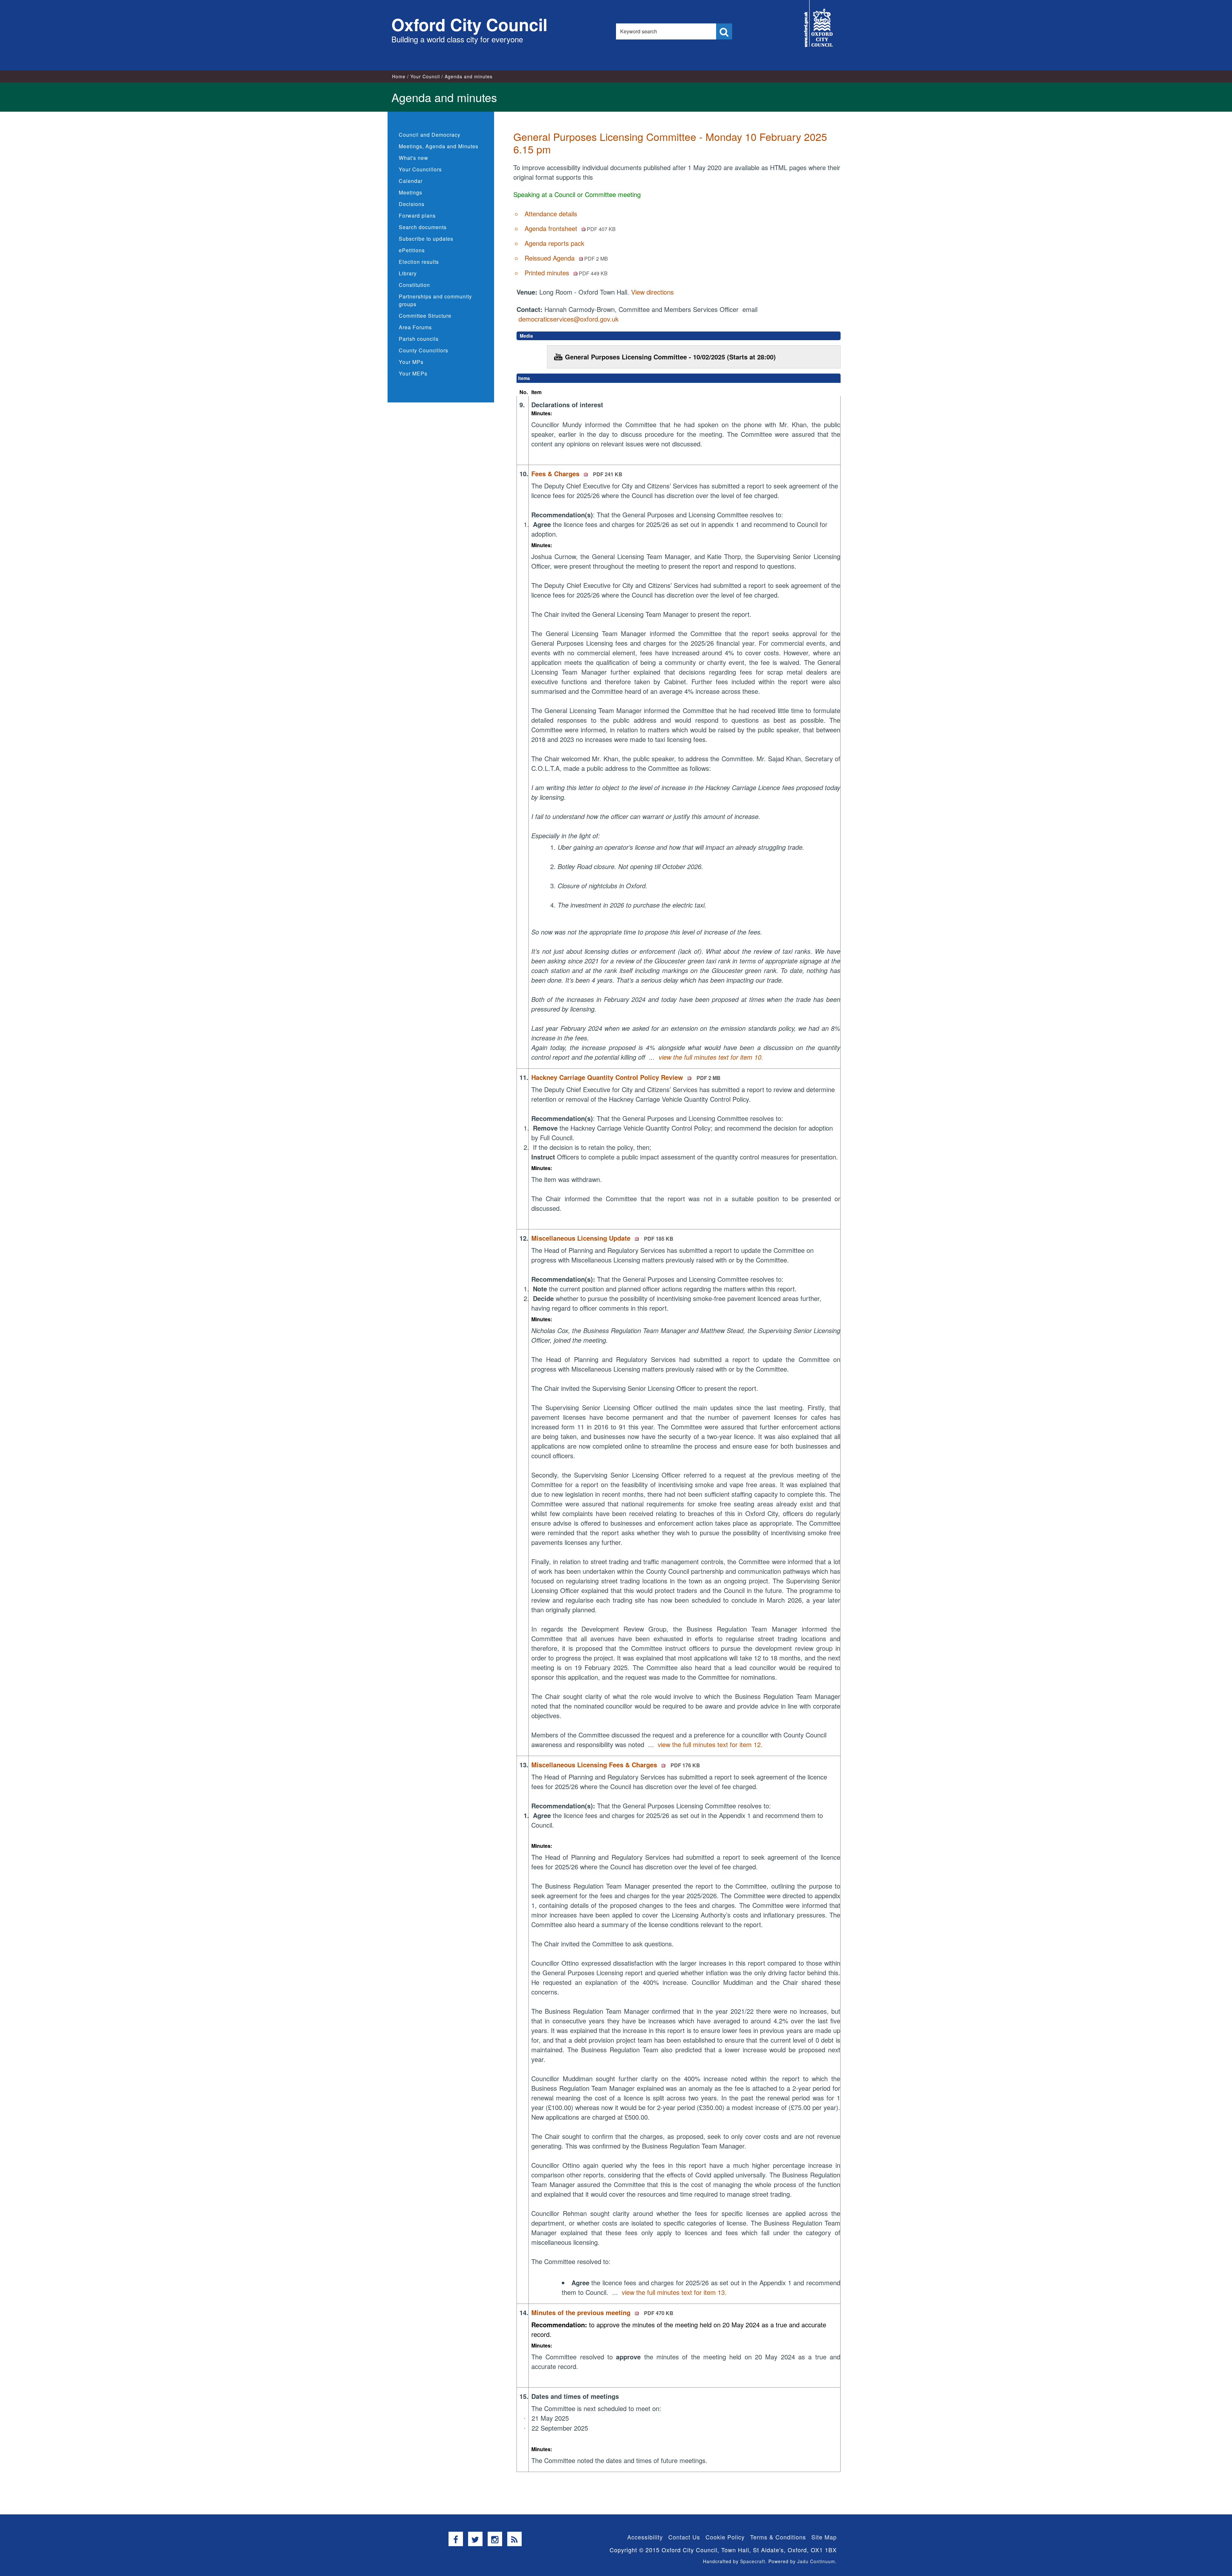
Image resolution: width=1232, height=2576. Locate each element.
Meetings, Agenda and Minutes (439, 146)
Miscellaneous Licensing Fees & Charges (616, 1765)
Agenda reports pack (554, 243)
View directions (652, 292)
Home (399, 76)
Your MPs (411, 362)
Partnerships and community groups (435, 300)
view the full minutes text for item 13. (674, 2292)
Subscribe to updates (426, 239)
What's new (414, 158)
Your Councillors (420, 169)
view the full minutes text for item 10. (711, 1057)
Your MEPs (413, 373)
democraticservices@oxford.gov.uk (569, 319)
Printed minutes (566, 273)
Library (408, 273)
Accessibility (645, 2537)
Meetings (411, 192)
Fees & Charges (577, 474)
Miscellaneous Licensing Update (602, 1238)
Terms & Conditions (778, 2537)
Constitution (414, 285)
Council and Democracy (430, 135)
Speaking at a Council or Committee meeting (577, 194)
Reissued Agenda (566, 258)
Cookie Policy (725, 2537)
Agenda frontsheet (570, 228)
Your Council (425, 76)
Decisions (412, 204)
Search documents (423, 227)
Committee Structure (425, 316)
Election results (419, 262)
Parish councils (419, 339)
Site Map (824, 2537)
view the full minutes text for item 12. (710, 1744)
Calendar (411, 181)
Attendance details (551, 214)
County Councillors (424, 350)
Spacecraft (753, 2561)
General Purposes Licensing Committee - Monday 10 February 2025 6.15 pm (670, 142)
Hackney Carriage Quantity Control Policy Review (626, 1077)
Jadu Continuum (816, 2561)
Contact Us (684, 2537)
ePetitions (412, 250)
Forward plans (417, 215)
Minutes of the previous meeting (602, 2312)
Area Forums (415, 327)
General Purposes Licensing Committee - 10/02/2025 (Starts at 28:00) (670, 357)
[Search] (724, 31)
